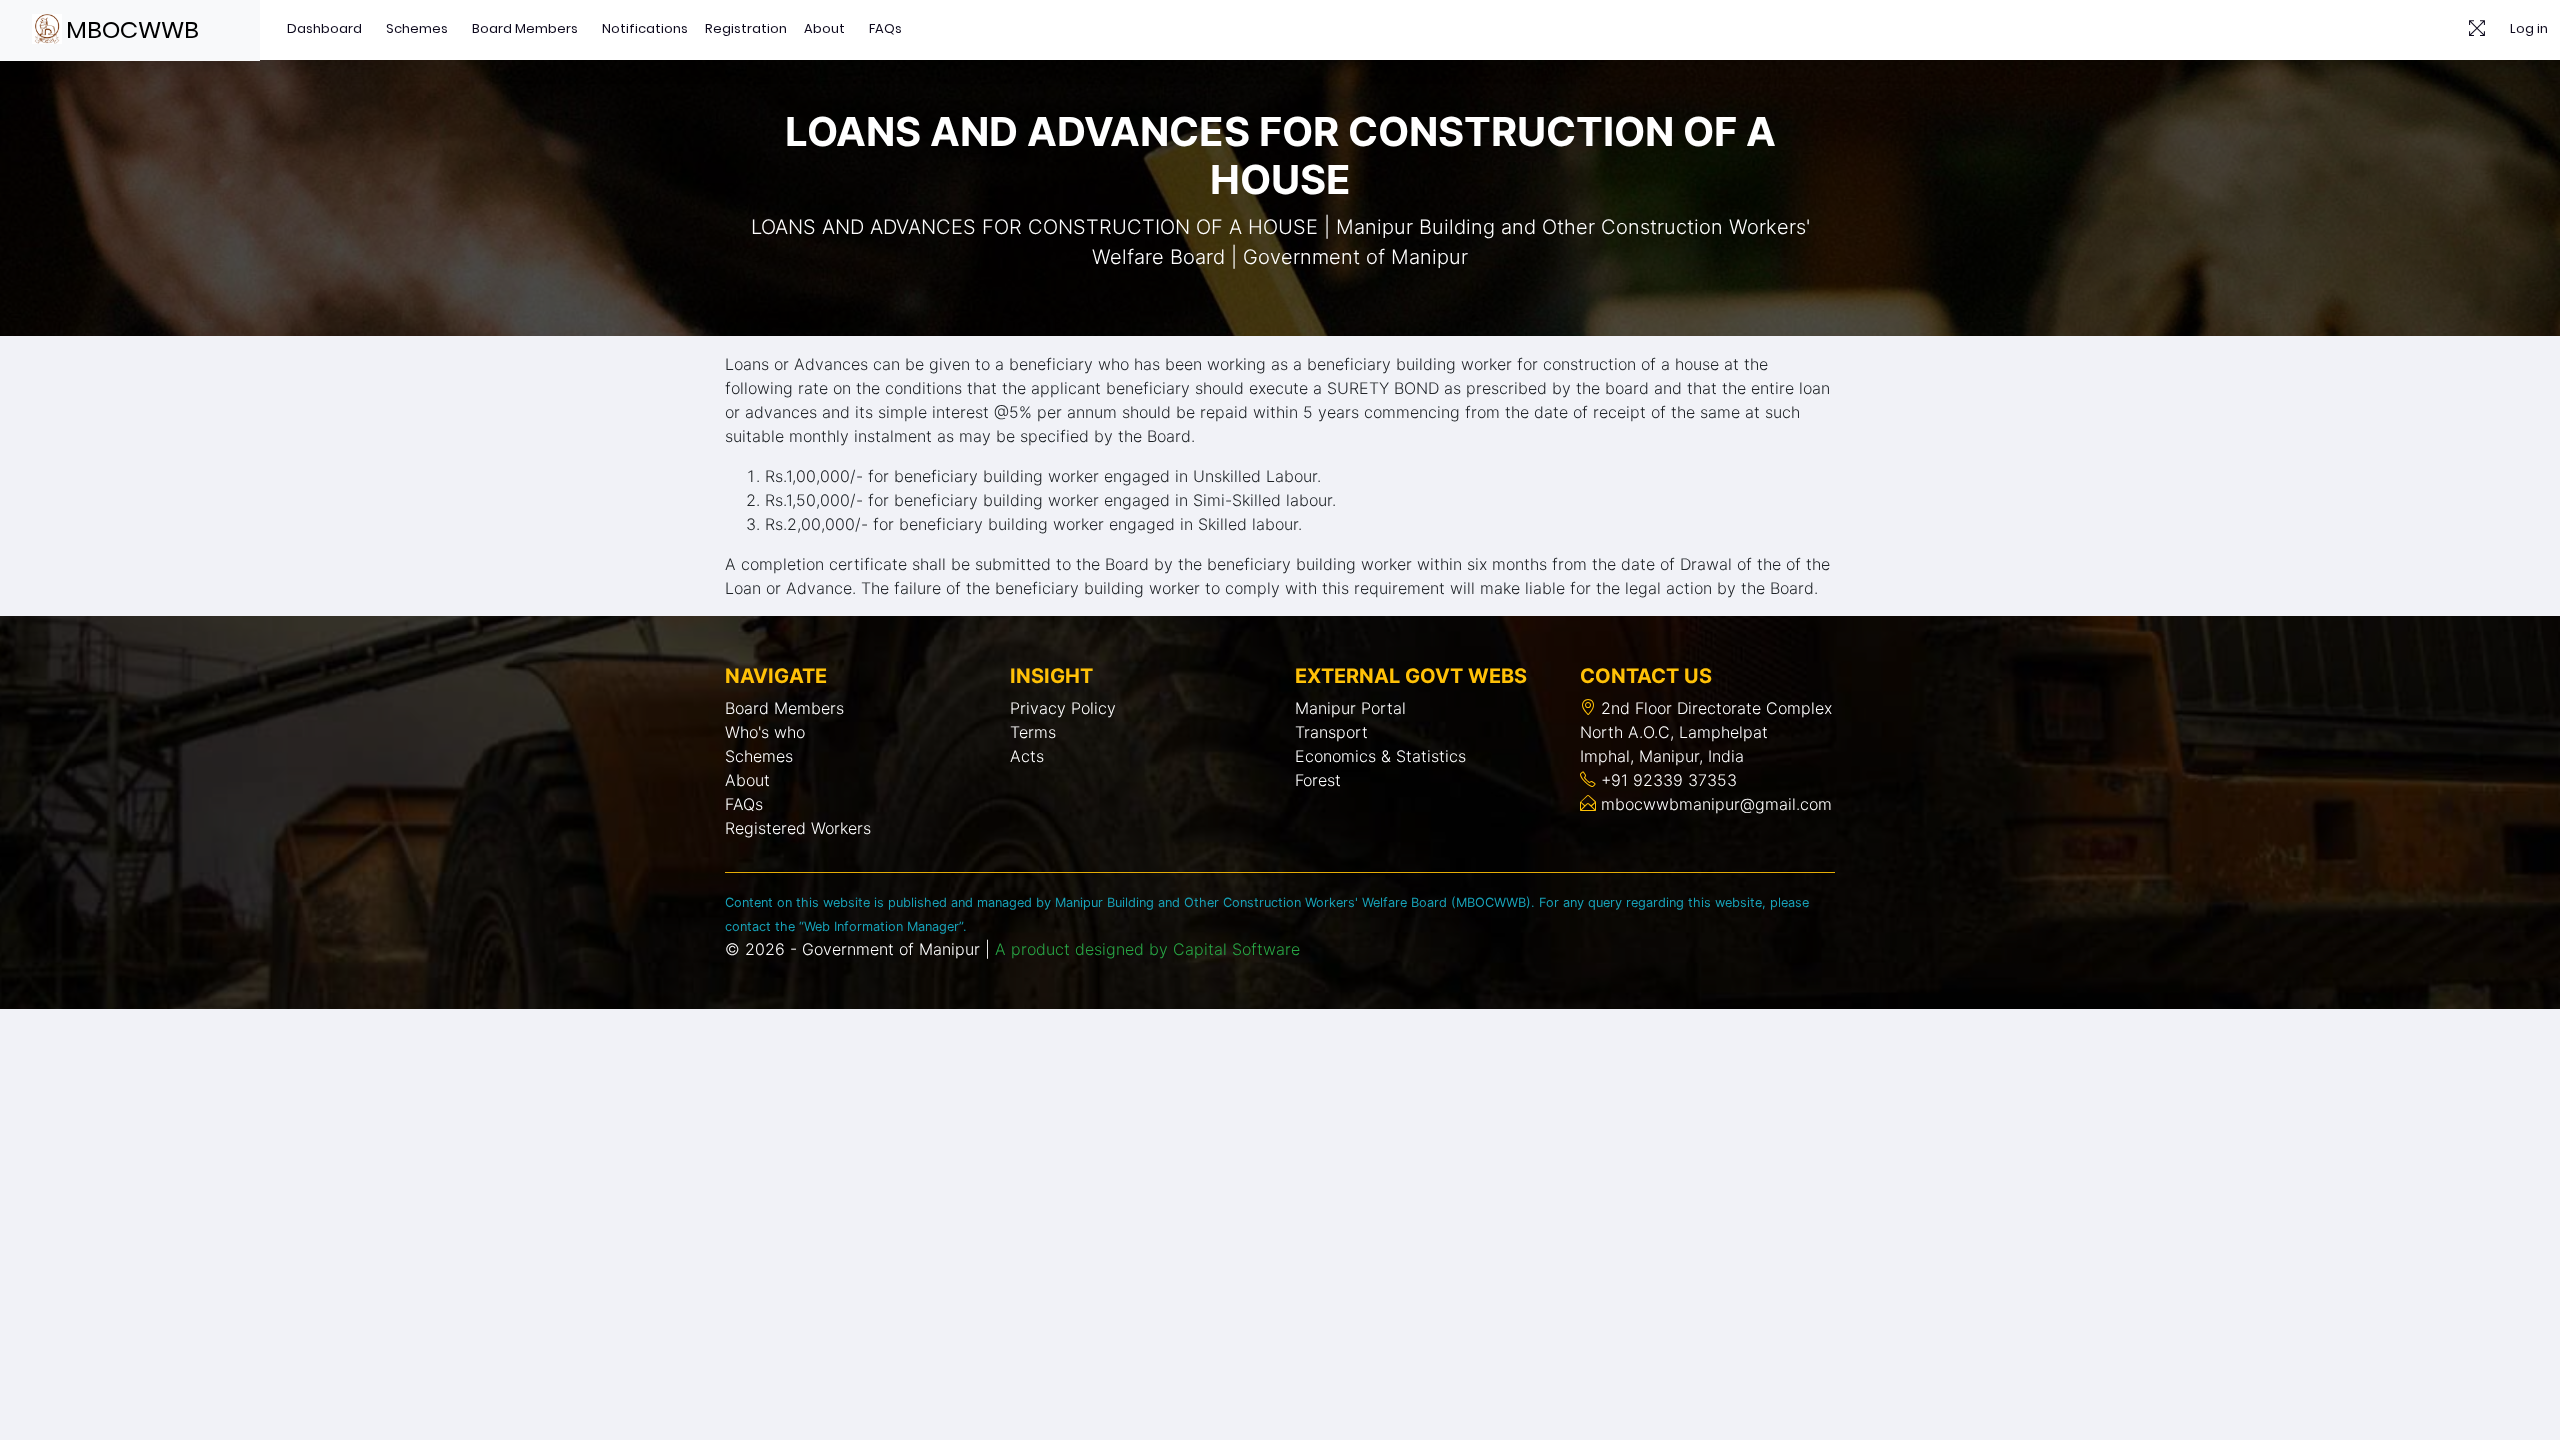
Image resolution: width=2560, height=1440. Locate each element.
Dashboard (324, 28)
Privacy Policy (1063, 708)
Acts (1027, 756)
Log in (2529, 28)
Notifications (645, 28)
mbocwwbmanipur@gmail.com (1714, 804)
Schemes (417, 28)
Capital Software (1236, 949)
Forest (1318, 780)
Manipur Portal (1350, 708)
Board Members (525, 28)
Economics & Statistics (1380, 756)
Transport (1331, 732)
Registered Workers (798, 828)
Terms (1033, 732)
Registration (746, 28)
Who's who (765, 732)
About (824, 28)
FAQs (885, 28)
